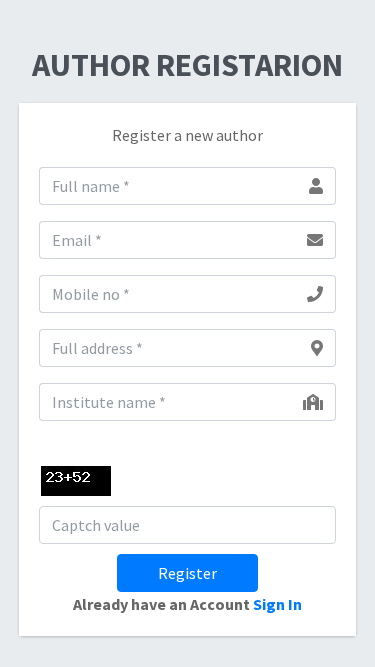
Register (187, 573)
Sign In (277, 604)
